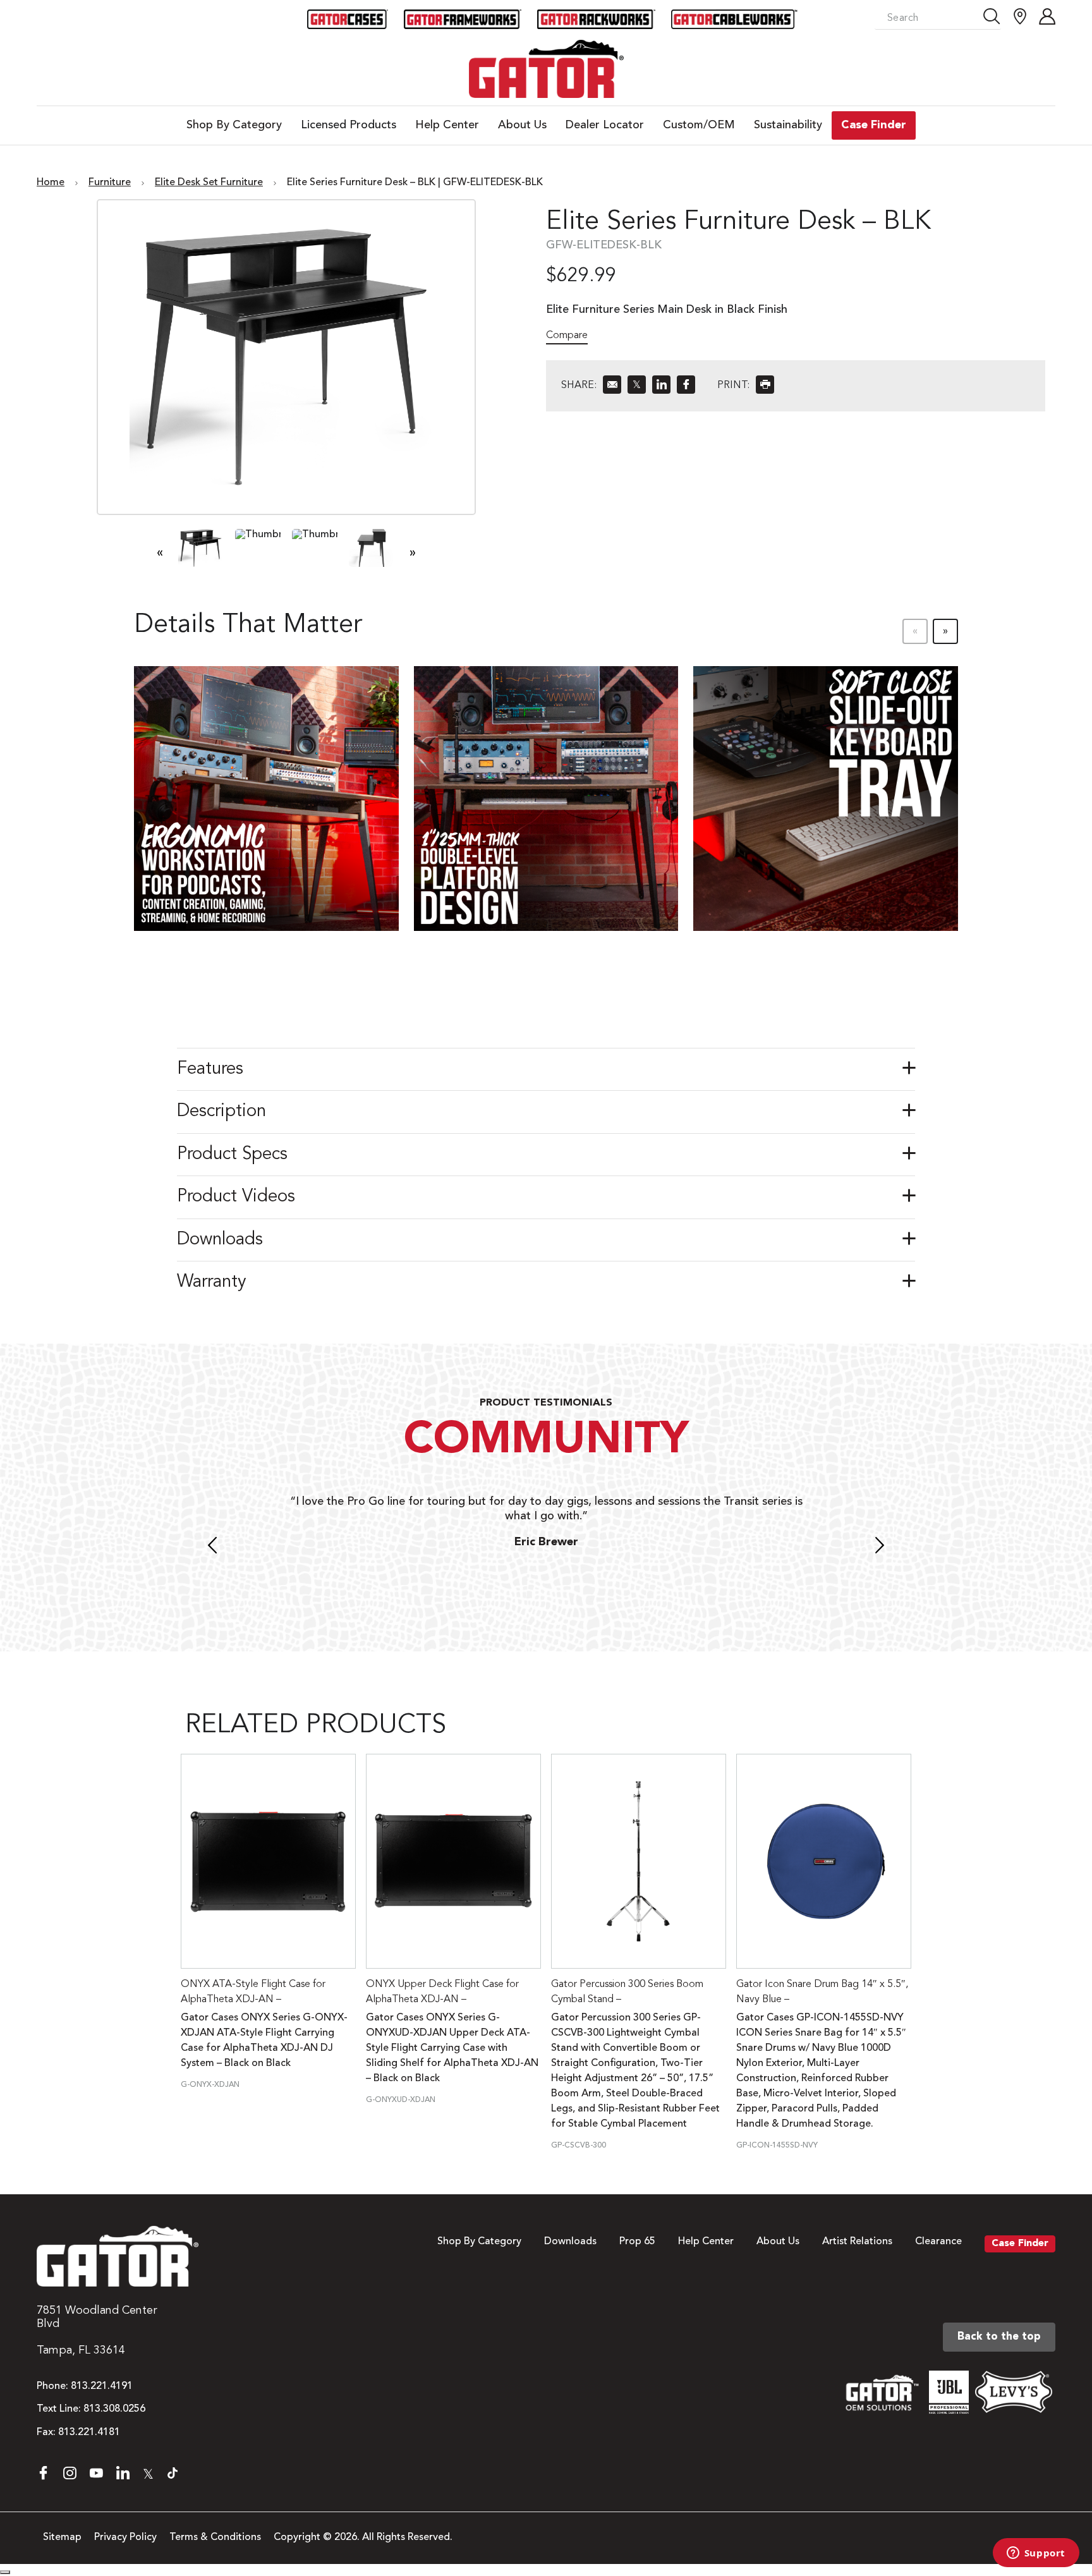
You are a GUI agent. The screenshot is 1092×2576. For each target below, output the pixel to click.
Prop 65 (637, 2242)
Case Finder (1020, 2244)
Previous (212, 1547)
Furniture (110, 183)
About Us (778, 2242)
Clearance (938, 2242)
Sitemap (62, 2537)
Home (51, 183)
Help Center (706, 2242)
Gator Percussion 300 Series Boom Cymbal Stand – (627, 1992)
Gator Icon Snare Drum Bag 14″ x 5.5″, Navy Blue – (822, 1992)
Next (880, 1547)
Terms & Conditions (215, 2537)
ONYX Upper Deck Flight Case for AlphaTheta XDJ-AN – (442, 1992)
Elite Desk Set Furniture (209, 183)
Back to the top (999, 2337)
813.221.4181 (89, 2433)
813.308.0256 (114, 2409)
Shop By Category (479, 2242)
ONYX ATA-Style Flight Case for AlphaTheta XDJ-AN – (253, 1992)
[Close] (5, 2572)
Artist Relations (857, 2242)
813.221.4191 (102, 2386)
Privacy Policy (125, 2537)
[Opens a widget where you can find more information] (1036, 2554)
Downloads (570, 2242)
